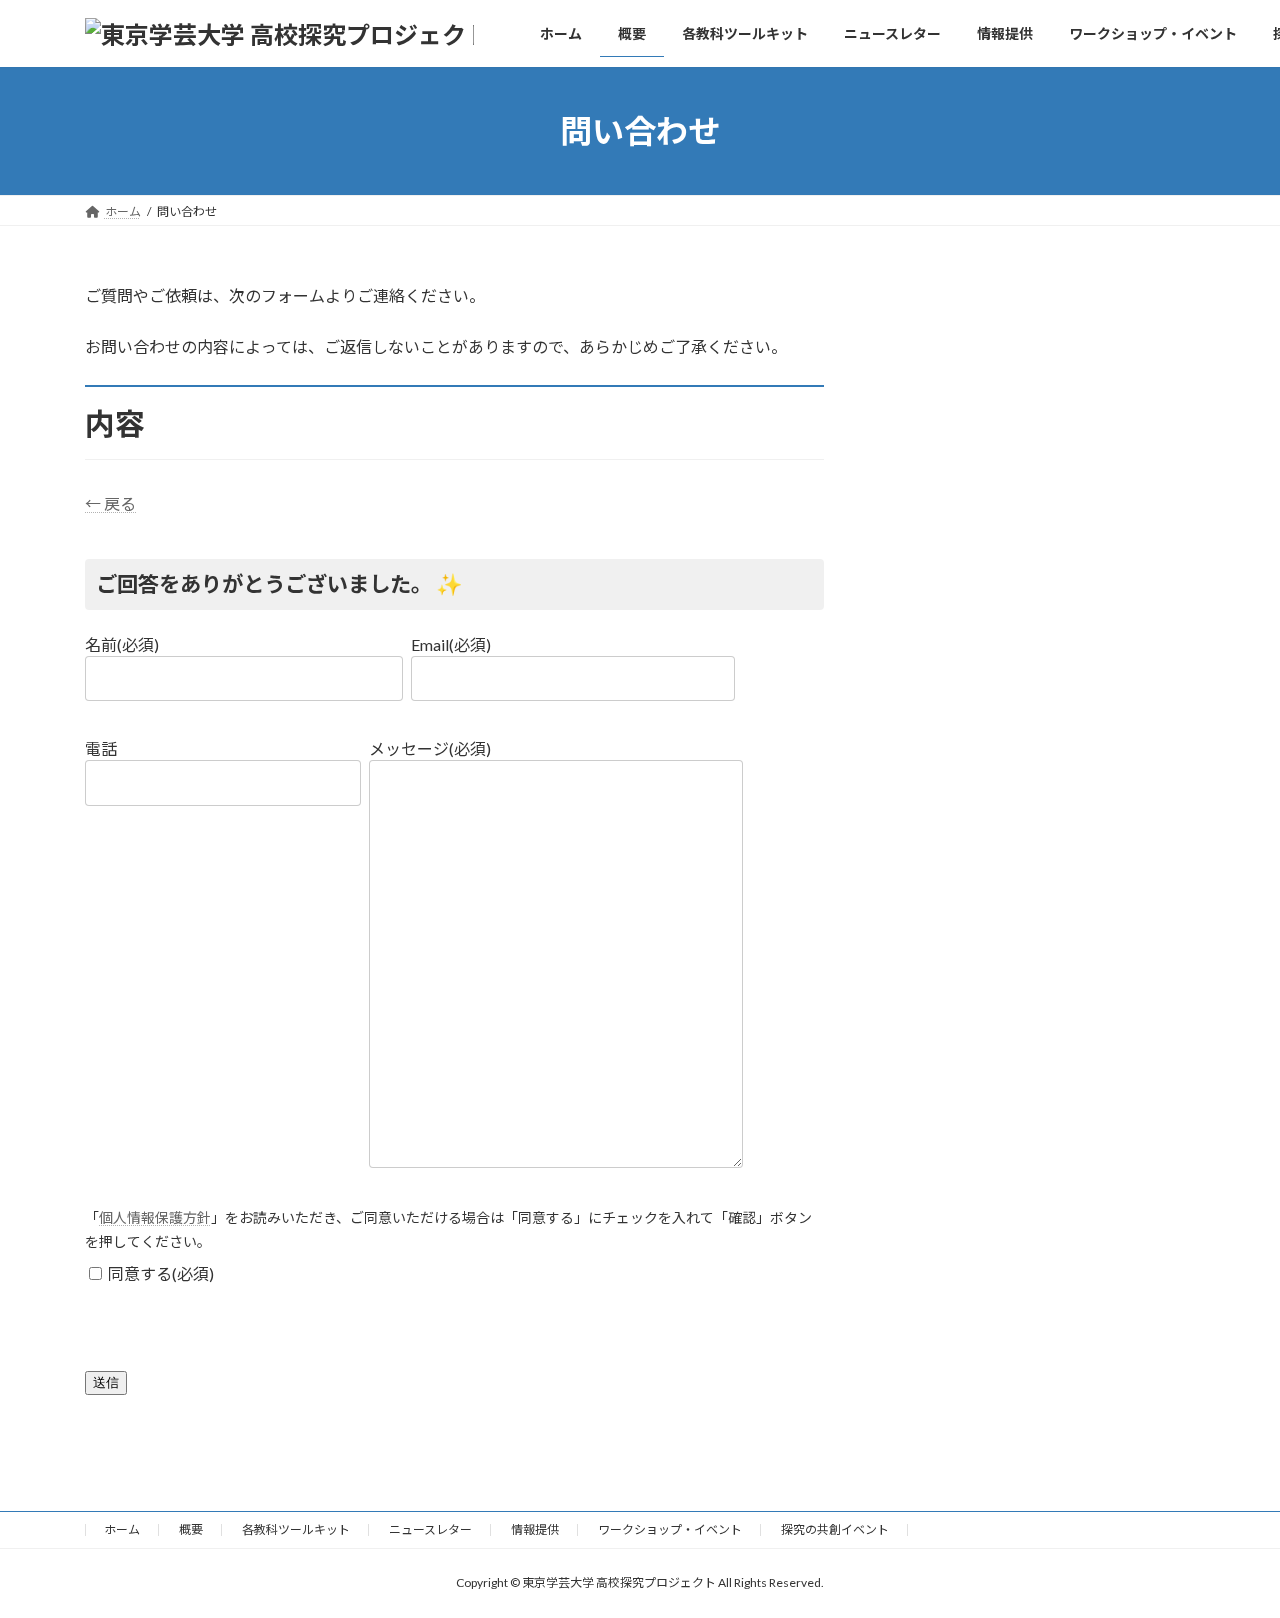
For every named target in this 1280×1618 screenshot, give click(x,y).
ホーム (122, 1529)
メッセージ (430, 748)
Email (451, 644)
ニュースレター (430, 1529)
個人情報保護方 (148, 1217)
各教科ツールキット (296, 1529)
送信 (106, 1382)
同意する (161, 1273)
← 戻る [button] (110, 503)
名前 (122, 644)
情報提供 (535, 1529)
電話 (101, 748)
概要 (191, 1529)
